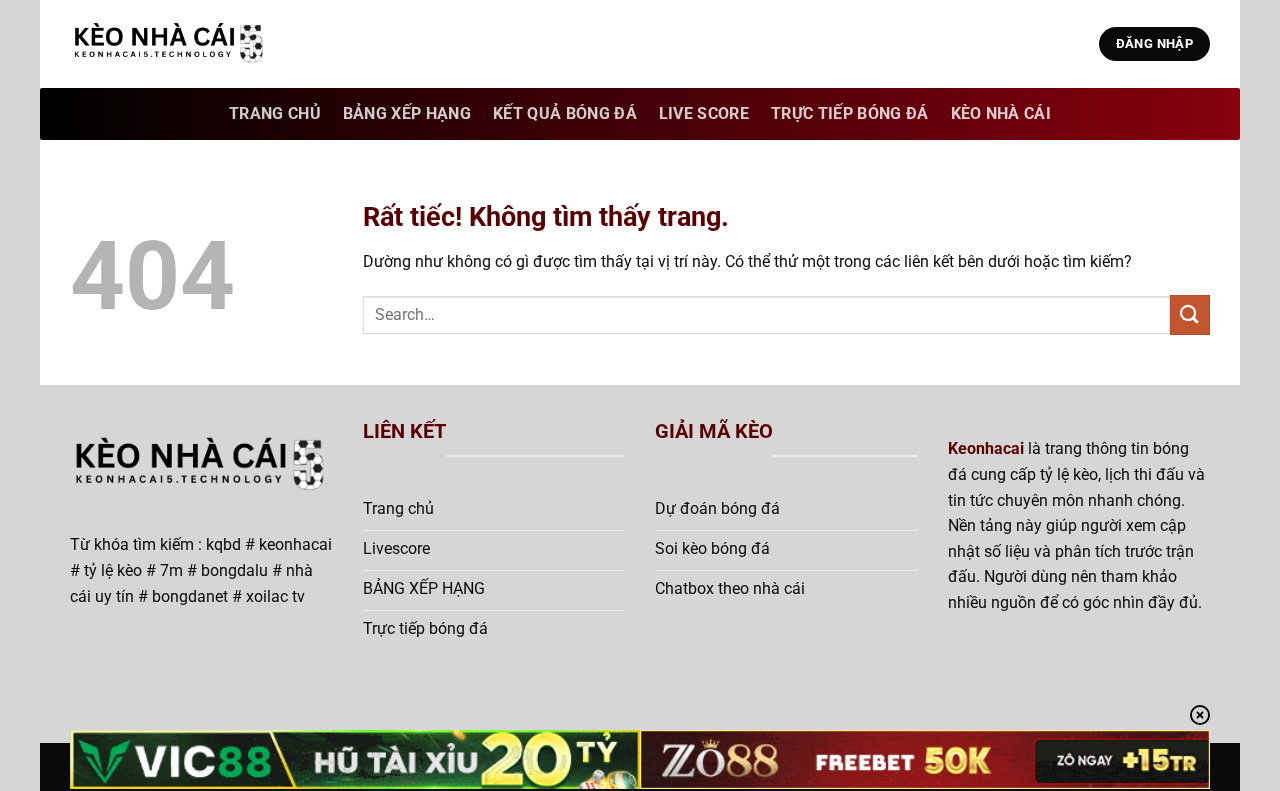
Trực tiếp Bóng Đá (849, 113)
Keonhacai (986, 448)
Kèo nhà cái (1001, 113)
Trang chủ (275, 113)
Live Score (704, 113)
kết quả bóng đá (565, 113)
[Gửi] (1190, 314)
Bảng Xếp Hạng (407, 113)
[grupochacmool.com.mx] (170, 44)
